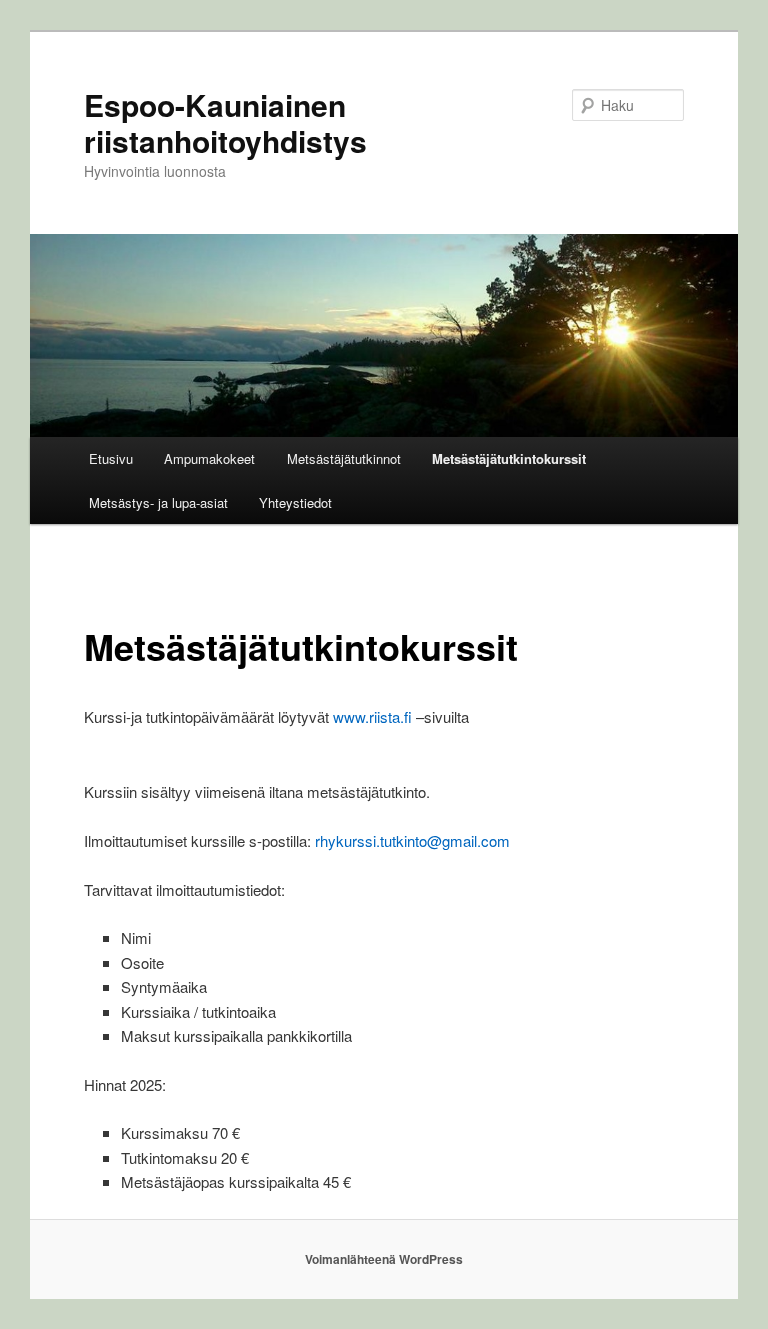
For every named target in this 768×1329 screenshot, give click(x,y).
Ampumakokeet (209, 458)
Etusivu (111, 458)
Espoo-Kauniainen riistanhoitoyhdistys (225, 122)
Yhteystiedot (295, 502)
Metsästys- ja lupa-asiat (158, 502)
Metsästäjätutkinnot (344, 458)
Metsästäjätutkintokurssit (509, 458)
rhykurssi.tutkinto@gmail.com (412, 840)
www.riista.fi (372, 716)
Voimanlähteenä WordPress (384, 1259)
